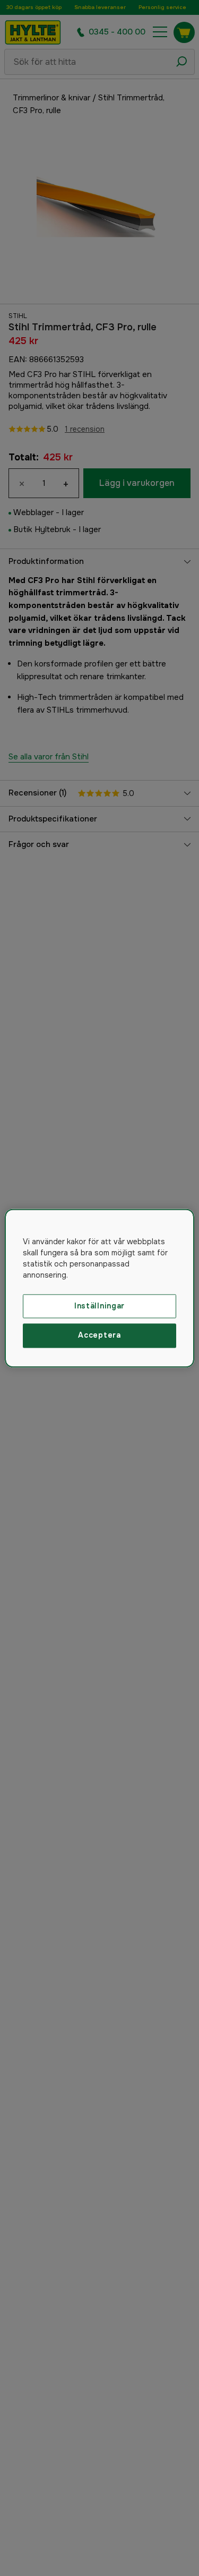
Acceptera (99, 1336)
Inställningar (99, 1306)
